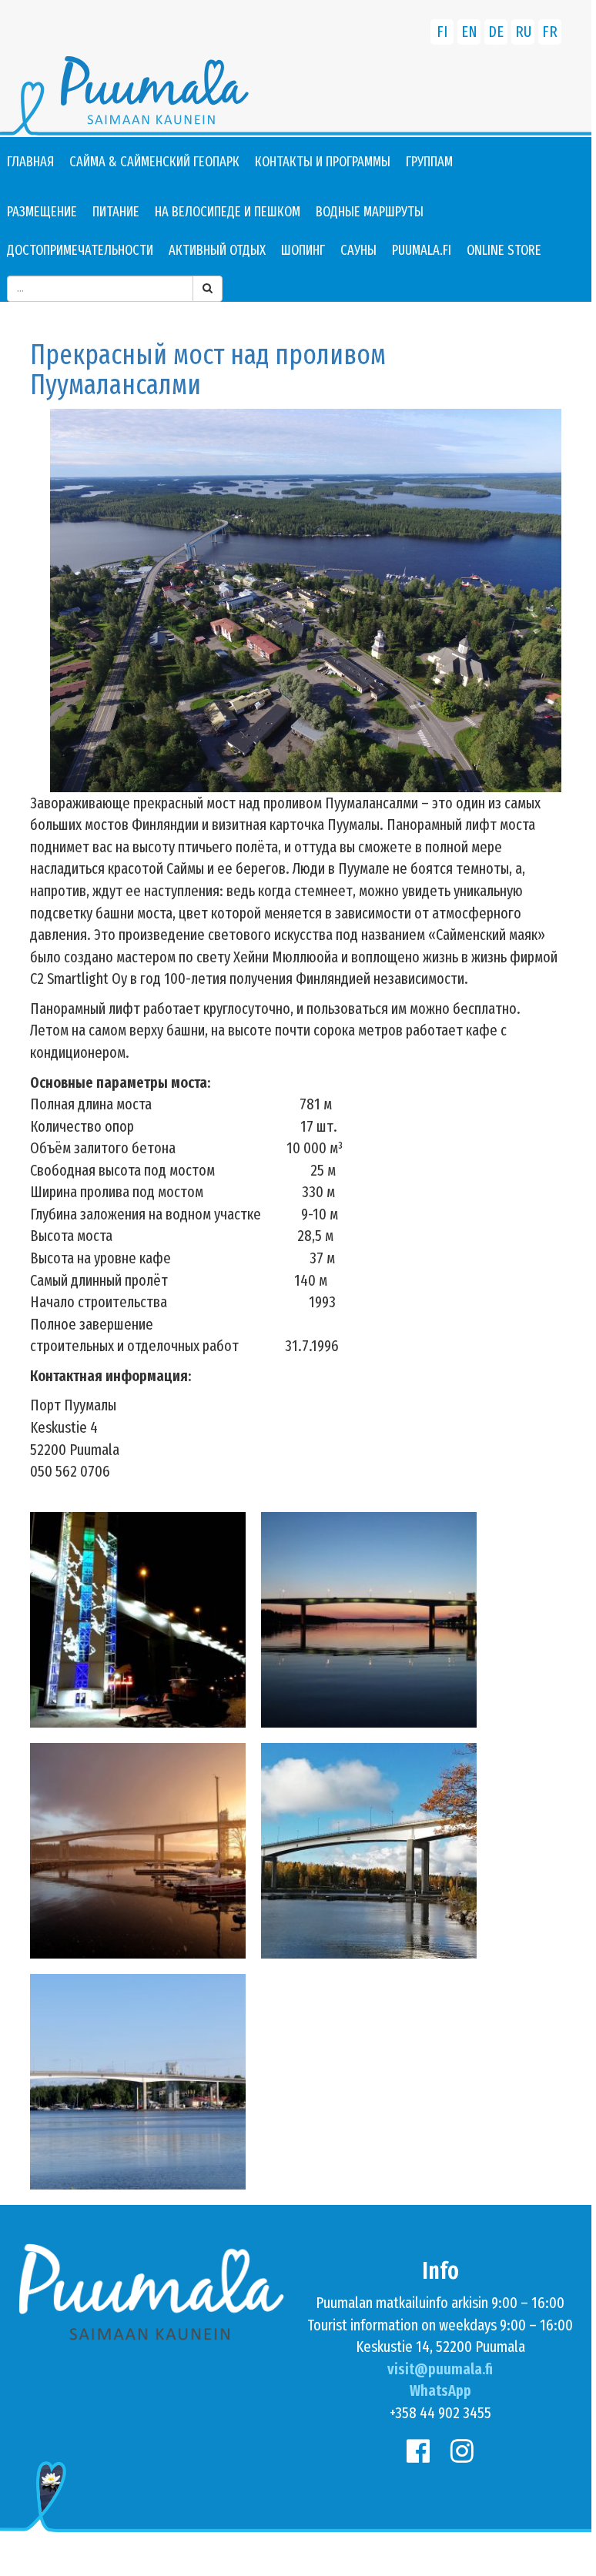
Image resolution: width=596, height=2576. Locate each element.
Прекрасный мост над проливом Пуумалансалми (208, 370)
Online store (504, 250)
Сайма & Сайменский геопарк (154, 162)
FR (550, 32)
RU (523, 32)
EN (469, 32)
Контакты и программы (323, 162)
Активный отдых (217, 250)
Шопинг (303, 250)
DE (496, 32)
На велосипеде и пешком (228, 212)
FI (442, 32)
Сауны (358, 250)
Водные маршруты (370, 212)
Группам (429, 162)
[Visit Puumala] (296, 97)
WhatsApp (440, 2390)
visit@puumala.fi (440, 2369)
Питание (116, 212)
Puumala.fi (422, 250)
